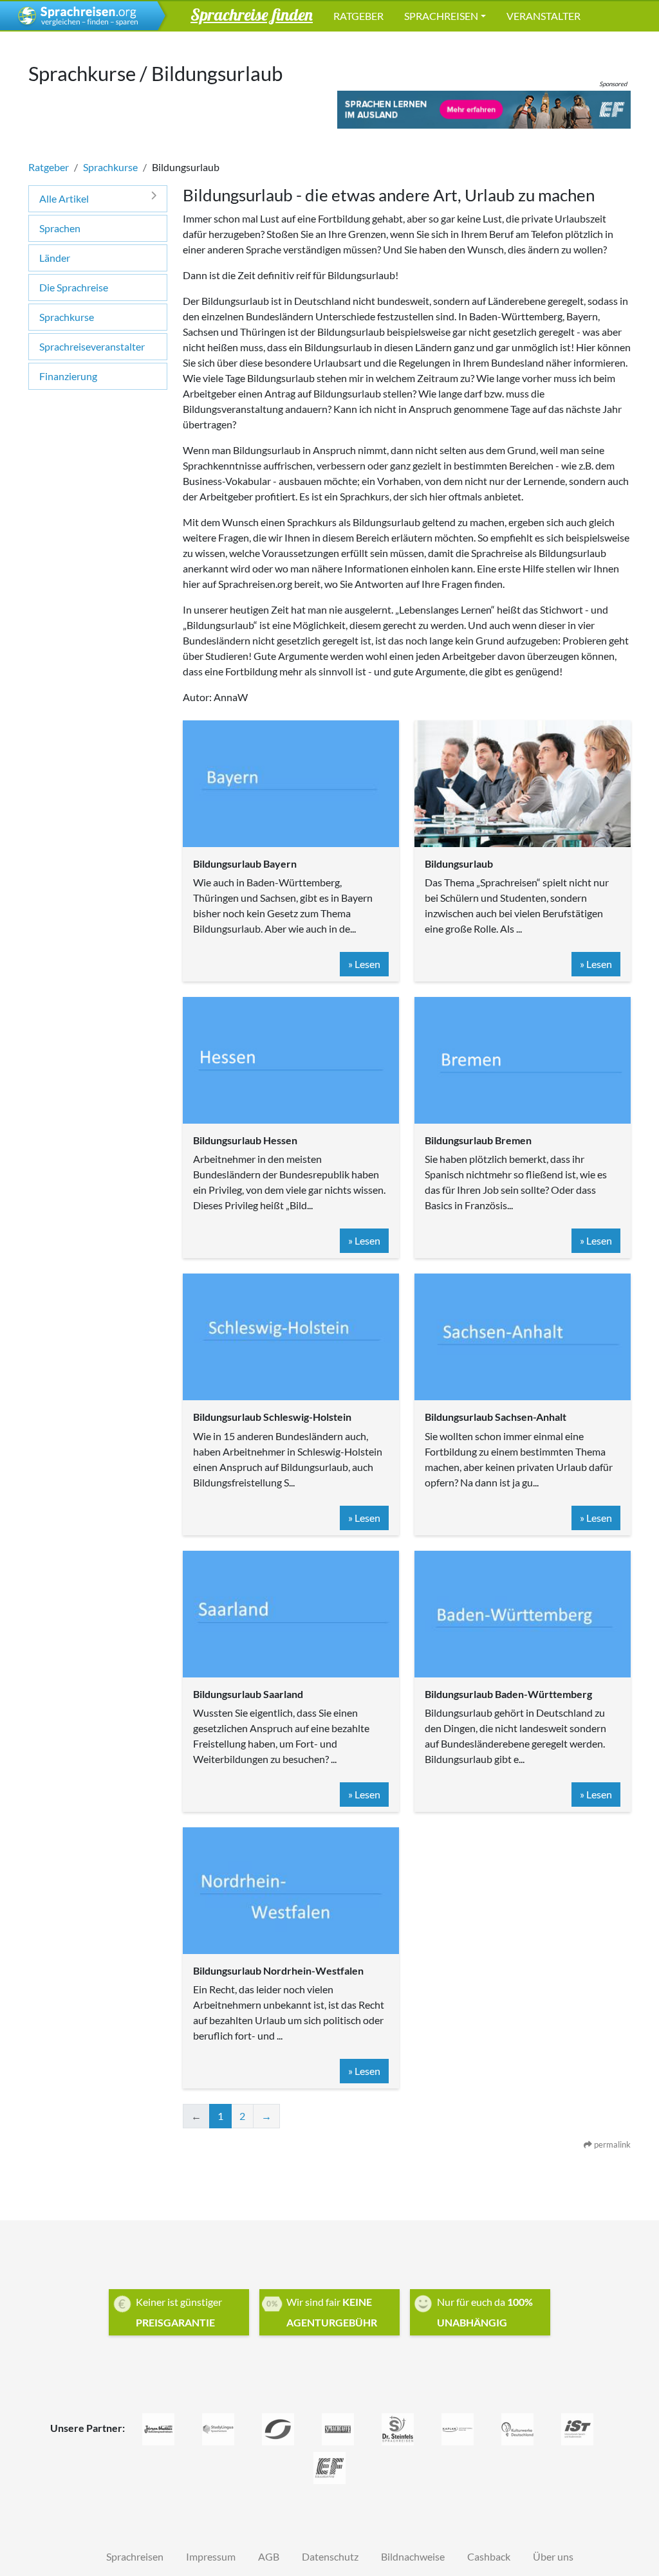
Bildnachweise (413, 2556)
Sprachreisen (441, 16)
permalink (611, 2144)
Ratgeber (358, 16)
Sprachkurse (110, 167)
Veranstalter (543, 16)
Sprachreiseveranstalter (92, 346)
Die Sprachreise (74, 287)
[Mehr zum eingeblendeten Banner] (484, 109)
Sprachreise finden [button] (252, 14)
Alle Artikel (64, 198)
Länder (55, 258)
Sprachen (60, 228)
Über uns (553, 2556)
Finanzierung (68, 376)
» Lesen (364, 964)
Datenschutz (330, 2556)
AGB (269, 2556)
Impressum (211, 2556)
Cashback (489, 2556)
